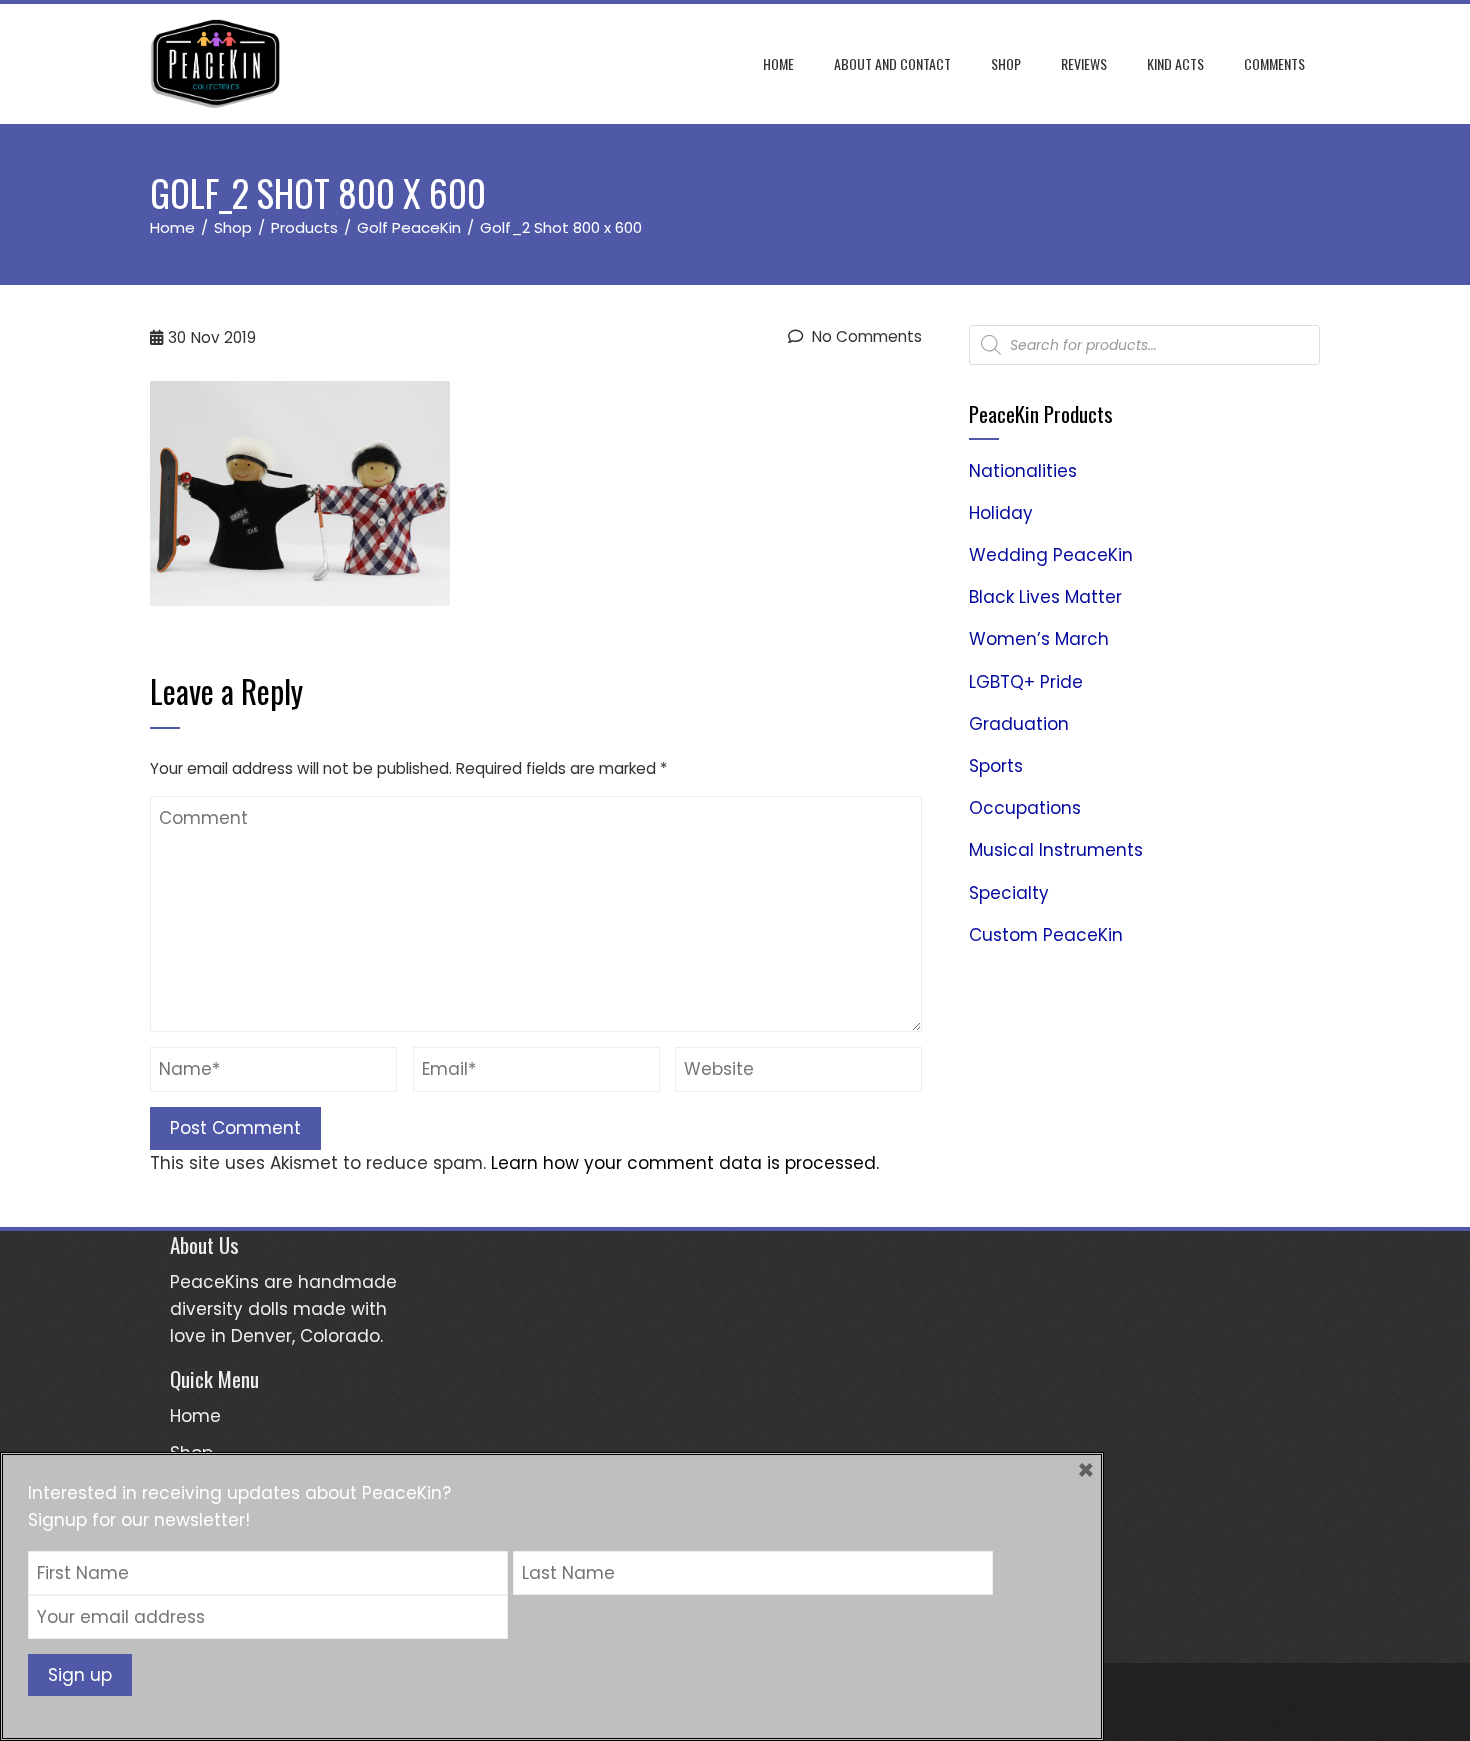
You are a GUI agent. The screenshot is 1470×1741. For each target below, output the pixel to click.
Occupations (1025, 808)
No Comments (865, 336)
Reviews (1084, 63)
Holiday (1001, 513)
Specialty (1009, 893)
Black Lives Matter (1045, 597)
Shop (1006, 63)
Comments (1274, 63)
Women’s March (1039, 639)
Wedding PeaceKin (1051, 555)
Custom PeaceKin (1046, 935)
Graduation (1019, 724)
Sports (996, 766)
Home (778, 63)
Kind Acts (1175, 63)
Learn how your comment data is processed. (685, 1163)
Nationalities (1023, 471)
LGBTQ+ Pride (1026, 682)
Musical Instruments (1056, 850)
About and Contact (892, 63)
